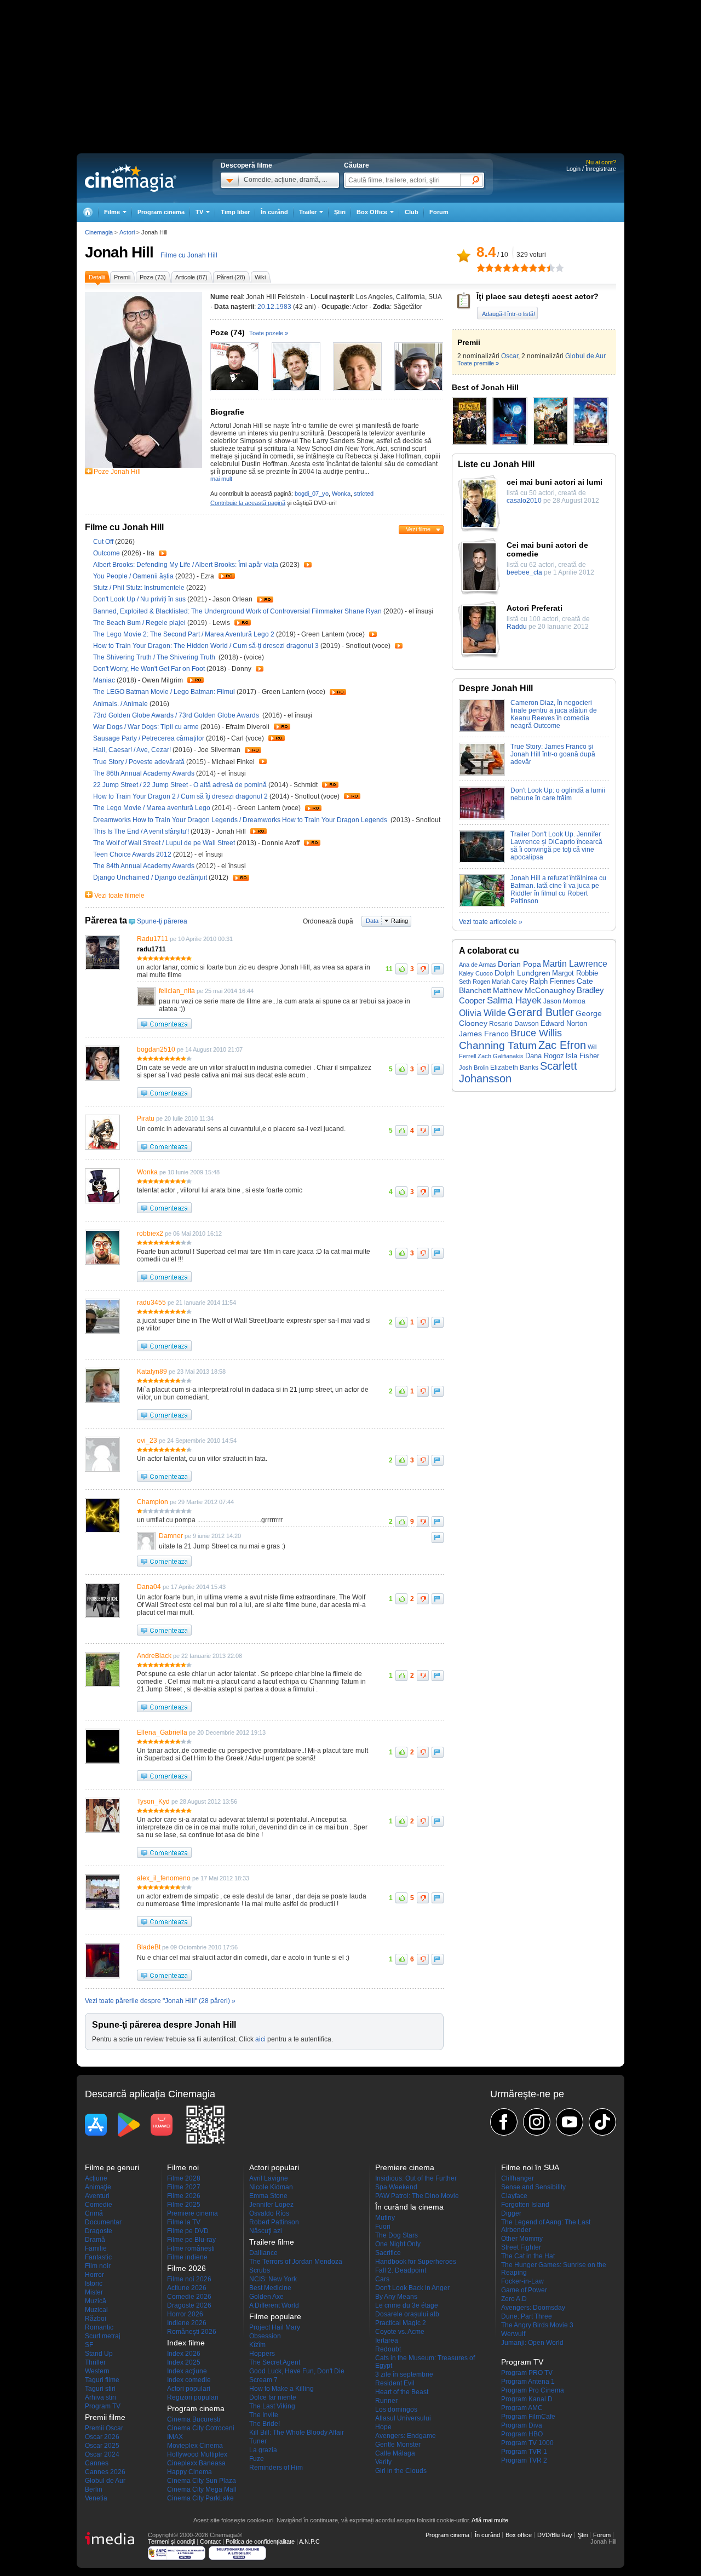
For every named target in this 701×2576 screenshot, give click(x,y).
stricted (364, 494)
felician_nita (177, 991)
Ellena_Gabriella (162, 1732)
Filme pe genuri (112, 2167)
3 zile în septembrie (404, 2374)
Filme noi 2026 (189, 2279)
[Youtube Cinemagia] (570, 2122)
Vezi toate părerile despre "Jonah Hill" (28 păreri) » (160, 2001)
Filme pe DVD (188, 2231)
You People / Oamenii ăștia (133, 576)
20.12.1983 (274, 307)
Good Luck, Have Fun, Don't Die (297, 2371)
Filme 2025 (184, 2205)
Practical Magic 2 (401, 2323)
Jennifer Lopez (271, 2205)
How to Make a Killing (281, 2389)
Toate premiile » (478, 363)
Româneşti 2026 (192, 2332)
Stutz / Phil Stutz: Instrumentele (139, 588)
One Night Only (398, 2244)
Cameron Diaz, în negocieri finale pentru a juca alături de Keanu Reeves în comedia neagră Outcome (554, 714)
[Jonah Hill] (143, 466)
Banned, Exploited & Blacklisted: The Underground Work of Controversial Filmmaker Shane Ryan (238, 611)
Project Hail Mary (275, 2327)
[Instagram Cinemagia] (537, 2122)
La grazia (263, 2450)
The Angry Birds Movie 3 (537, 2325)
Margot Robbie (575, 973)
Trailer (163, 553)
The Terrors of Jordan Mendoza (296, 2262)
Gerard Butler (541, 1012)
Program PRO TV (527, 2373)
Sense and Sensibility (533, 2187)
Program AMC (522, 2408)
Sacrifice (388, 2253)
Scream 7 (263, 2380)
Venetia (96, 2498)
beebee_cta (524, 572)
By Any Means (396, 2297)
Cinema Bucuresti (194, 2419)
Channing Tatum (498, 1045)
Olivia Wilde (482, 1013)
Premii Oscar (104, 2428)
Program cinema (161, 212)
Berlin (94, 2489)
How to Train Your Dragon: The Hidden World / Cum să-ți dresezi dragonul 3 (206, 646)
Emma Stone (268, 2196)
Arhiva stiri (100, 2397)
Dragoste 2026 (189, 2305)
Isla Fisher (582, 1056)
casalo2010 (524, 501)
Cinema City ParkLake (200, 2498)
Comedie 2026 (189, 2297)
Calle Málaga (395, 2453)
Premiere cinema (193, 2213)
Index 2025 (184, 2362)
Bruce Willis (536, 1033)
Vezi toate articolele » (491, 922)
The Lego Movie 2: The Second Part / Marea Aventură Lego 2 (184, 634)
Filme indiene (187, 2257)
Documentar (103, 2222)
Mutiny (385, 2218)
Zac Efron (562, 1045)
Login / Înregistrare (591, 169)
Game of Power (524, 2290)
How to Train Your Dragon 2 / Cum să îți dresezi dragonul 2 (180, 796)
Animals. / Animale (120, 704)
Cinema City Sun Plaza (202, 2481)
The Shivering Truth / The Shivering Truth (156, 657)
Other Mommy (522, 2239)
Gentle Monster (398, 2445)
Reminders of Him (276, 2468)
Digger (511, 2213)
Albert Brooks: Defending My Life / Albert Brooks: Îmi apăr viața (186, 565)
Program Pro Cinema (533, 2390)
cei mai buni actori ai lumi (555, 482)
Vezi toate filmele (119, 896)
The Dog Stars (397, 2235)
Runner (386, 2401)
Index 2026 (184, 2354)
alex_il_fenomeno (164, 1878)
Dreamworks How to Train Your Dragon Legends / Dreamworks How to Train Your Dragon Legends (242, 820)
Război (96, 2319)
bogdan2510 (156, 1049)
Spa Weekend (396, 2187)
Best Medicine (270, 2288)
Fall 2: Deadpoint (401, 2270)
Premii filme (105, 2417)
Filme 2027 (184, 2187)
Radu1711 (153, 939)
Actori (127, 232)
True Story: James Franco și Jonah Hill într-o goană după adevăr (553, 754)
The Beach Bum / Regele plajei (139, 623)
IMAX (175, 2437)
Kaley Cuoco (476, 973)
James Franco (484, 1034)
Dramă (95, 2240)
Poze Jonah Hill (117, 472)
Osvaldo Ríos (269, 2213)
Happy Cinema (189, 2472)
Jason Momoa (564, 1001)
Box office (519, 2535)
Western (97, 2371)
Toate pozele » (269, 333)
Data (372, 921)
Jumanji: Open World (532, 2343)
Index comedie (189, 2380)
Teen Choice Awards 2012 (133, 854)
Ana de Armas (478, 965)
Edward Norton (564, 1023)
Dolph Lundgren (522, 973)
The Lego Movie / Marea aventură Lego (152, 808)
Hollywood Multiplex (197, 2454)
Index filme (186, 2343)
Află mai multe (490, 2520)
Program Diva (522, 2425)
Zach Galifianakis (501, 1056)
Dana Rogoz (545, 1056)
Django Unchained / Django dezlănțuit (150, 877)
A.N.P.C (309, 2541)
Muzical (96, 2310)
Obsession (265, 2336)
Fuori (383, 2227)
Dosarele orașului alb (407, 2314)
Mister (94, 2292)
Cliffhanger (518, 2178)
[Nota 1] (481, 268)
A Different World (274, 2305)
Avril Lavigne (269, 2178)
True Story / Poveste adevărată (139, 762)
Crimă (94, 2213)
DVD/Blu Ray (555, 2535)
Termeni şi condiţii (171, 2541)
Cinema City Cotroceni (201, 2428)
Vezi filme (418, 529)
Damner (171, 1536)
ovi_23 (147, 1441)
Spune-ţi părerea (162, 921)
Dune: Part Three (527, 2316)
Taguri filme (102, 2380)
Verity (383, 2462)
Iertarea (387, 2340)
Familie (96, 2248)
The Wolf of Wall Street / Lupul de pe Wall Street (164, 843)
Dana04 (149, 1587)
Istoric (94, 2284)
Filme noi (183, 2167)
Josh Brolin (474, 1068)
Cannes (97, 2463)
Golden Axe (266, 2297)
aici (260, 2039)
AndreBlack (154, 1656)
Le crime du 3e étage (407, 2305)
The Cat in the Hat (528, 2256)
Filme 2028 (184, 2178)
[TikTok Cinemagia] (602, 2122)
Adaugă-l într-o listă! (508, 314)
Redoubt (388, 2349)
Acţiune (96, 2178)
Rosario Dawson (514, 1023)
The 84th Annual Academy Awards (145, 866)
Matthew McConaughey (534, 990)
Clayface (514, 2196)
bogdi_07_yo (312, 494)
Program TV (103, 2406)
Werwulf (513, 2334)
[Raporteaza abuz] (438, 969)
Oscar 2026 (102, 2437)
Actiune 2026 (187, 2288)
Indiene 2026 (187, 2323)
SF (89, 2345)
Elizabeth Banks (514, 1068)
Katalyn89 (152, 1372)
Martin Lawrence (575, 963)
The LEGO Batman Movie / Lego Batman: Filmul (164, 692)
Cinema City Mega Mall (202, 2489)
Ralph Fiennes (552, 981)
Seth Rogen (475, 982)
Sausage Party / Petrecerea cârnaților (149, 738)
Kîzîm (257, 2345)
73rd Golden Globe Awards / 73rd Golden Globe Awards (177, 715)
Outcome (107, 553)
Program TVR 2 (524, 2460)
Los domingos (396, 2409)
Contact (210, 2541)
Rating (400, 921)
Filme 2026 (184, 2196)
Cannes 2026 (105, 2472)
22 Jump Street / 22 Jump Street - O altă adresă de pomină (180, 785)
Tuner (258, 2441)
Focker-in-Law (522, 2281)
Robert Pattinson (274, 2222)
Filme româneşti (191, 2248)
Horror (94, 2275)
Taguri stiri (100, 2389)
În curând (274, 212)
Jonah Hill (119, 252)
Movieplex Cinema (195, 2446)
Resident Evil (395, 2383)
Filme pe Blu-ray (191, 2240)
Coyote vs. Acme (400, 2332)
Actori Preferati (535, 608)
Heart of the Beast (402, 2392)
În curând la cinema (409, 2207)
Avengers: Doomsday (533, 2308)
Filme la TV (184, 2222)
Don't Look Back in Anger (412, 2288)
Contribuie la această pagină (248, 503)
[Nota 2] (485, 268)
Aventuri (97, 2196)
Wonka (341, 494)
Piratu (146, 1118)
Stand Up (99, 2354)
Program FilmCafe (528, 2417)
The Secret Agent (275, 2362)
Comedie (99, 2205)
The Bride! (265, 2424)
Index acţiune (187, 2371)
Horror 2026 (185, 2314)
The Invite (264, 2415)
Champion (153, 1502)
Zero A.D (514, 2299)
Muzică (96, 2301)
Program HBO (522, 2434)
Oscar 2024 (102, 2454)
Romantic (99, 2327)
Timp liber (235, 212)
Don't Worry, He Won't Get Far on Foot (150, 669)
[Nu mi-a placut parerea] (423, 969)
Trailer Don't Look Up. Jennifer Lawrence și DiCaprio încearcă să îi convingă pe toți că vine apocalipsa (556, 846)
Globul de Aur (585, 356)
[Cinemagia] (88, 212)
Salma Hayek (514, 1000)
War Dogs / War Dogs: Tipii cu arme (146, 727)
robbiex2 (150, 1234)
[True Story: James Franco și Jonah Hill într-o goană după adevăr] (482, 773)
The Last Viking (272, 2406)
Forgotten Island (525, 2205)
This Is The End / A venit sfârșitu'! (141, 831)
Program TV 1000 (527, 2443)
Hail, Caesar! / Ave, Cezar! (133, 750)
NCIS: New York (273, 2279)
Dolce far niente (273, 2397)
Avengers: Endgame (406, 2436)
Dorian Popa (519, 964)
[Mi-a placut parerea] (401, 969)
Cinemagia (99, 232)
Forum (439, 212)
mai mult (221, 479)
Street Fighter (521, 2247)
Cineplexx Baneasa (196, 2463)
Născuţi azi (266, 2231)
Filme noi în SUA (530, 2167)
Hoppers (262, 2354)
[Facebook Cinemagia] (504, 2122)
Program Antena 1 (528, 2382)
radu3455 (151, 1303)
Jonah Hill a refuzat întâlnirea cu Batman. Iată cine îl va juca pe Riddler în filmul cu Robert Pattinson (558, 890)
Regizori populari (193, 2397)
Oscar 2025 (102, 2446)
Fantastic (98, 2257)
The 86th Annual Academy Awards (145, 773)
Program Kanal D (527, 2399)
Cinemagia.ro (131, 178)
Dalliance (263, 2253)
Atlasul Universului (403, 2418)
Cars (382, 2279)
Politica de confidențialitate (260, 2541)
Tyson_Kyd (153, 1802)
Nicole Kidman (271, 2187)
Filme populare (275, 2316)
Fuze (257, 2459)
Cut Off (104, 542)
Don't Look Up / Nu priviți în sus (139, 599)
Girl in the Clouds (401, 2471)
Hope (383, 2427)
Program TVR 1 (524, 2452)
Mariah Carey (510, 982)
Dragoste (99, 2231)
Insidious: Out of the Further (416, 2178)
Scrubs (260, 2270)
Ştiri (340, 212)
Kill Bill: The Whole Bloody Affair (297, 2432)
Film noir (98, 2266)
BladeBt (149, 1947)
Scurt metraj (103, 2336)
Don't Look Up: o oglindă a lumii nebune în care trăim (558, 794)
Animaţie (98, 2187)
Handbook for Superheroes (416, 2262)
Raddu (517, 627)
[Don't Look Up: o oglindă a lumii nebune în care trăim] (482, 817)
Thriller (95, 2362)
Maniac (105, 680)
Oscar (510, 356)
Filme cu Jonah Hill (189, 255)
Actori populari (189, 2389)
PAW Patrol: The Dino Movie (417, 2196)
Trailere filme (272, 2242)
